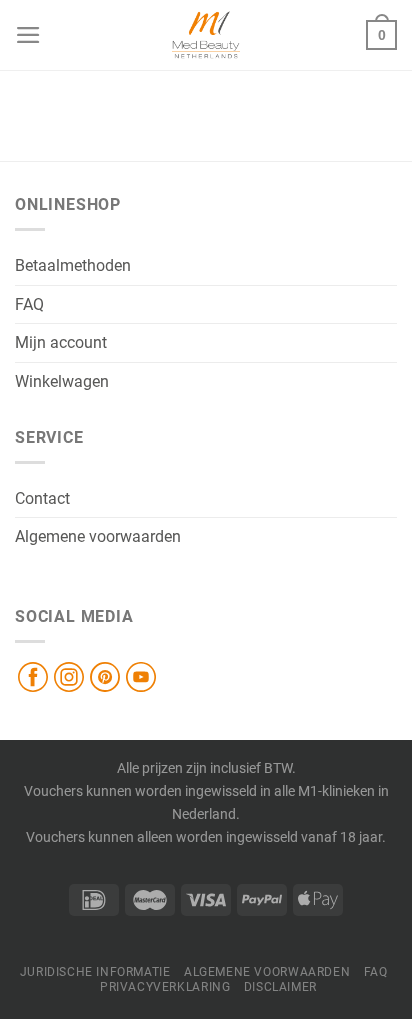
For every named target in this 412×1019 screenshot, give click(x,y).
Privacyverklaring (165, 987)
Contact (42, 498)
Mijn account (61, 342)
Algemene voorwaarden (98, 536)
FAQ (29, 304)
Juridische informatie (95, 972)
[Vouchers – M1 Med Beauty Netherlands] (206, 35)
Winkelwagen (62, 381)
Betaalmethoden (73, 265)
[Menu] (28, 35)
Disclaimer (280, 987)
